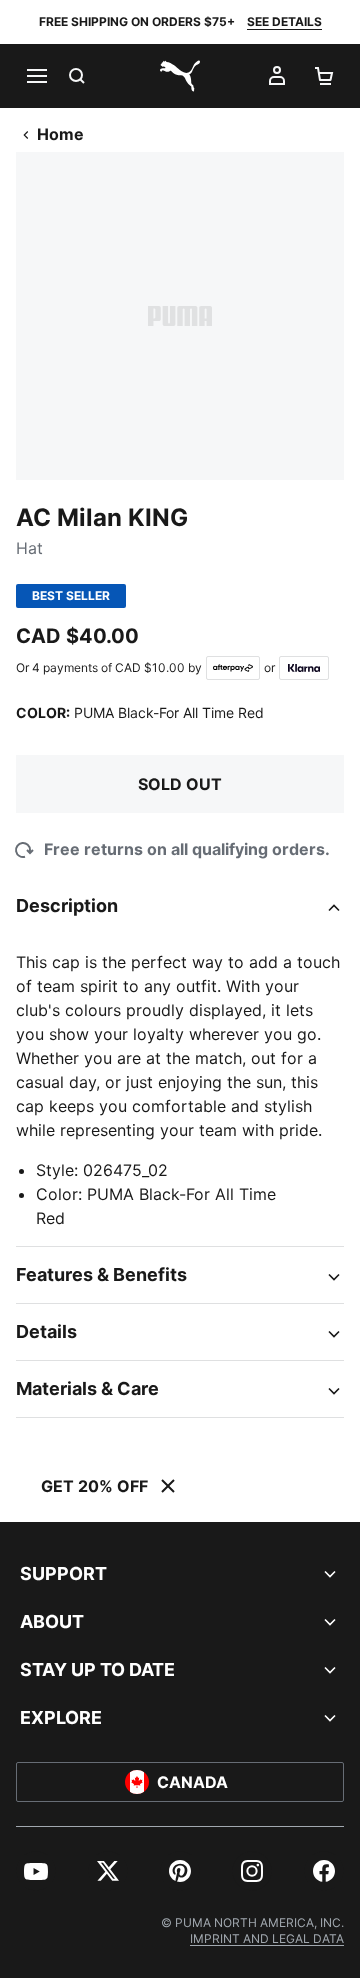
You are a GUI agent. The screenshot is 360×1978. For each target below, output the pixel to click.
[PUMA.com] (180, 76)
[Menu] (36, 76)
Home (60, 134)
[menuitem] (36, 1871)
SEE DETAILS (284, 21)
